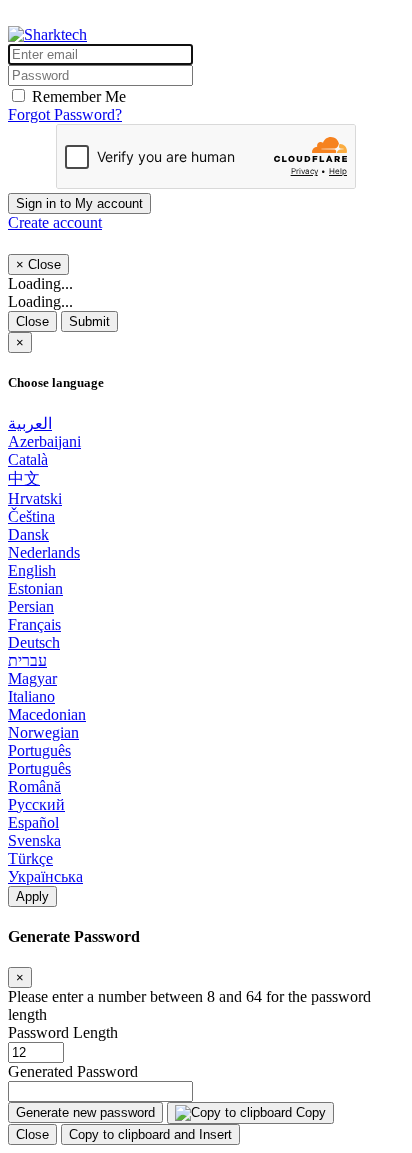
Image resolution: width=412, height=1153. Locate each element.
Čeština (31, 516)
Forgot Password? (65, 114)
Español (33, 822)
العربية (30, 423)
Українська (45, 876)
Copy (309, 1112)
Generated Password (73, 1071)
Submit (89, 321)
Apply (32, 896)
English (32, 570)
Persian (31, 606)
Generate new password (85, 1112)
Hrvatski (35, 498)
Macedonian (47, 714)
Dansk (28, 534)
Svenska (34, 840)
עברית (27, 660)
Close (32, 321)
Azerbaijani (44, 441)
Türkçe (30, 858)
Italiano (31, 696)
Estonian (35, 588)
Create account (55, 222)
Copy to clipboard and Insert (150, 1134)
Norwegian (43, 732)
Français (34, 624)
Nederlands (44, 552)
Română (34, 786)
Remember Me (79, 96)
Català (28, 459)
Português (39, 750)
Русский (36, 804)
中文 (24, 478)
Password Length (63, 1032)
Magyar (32, 678)
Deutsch (34, 642)
